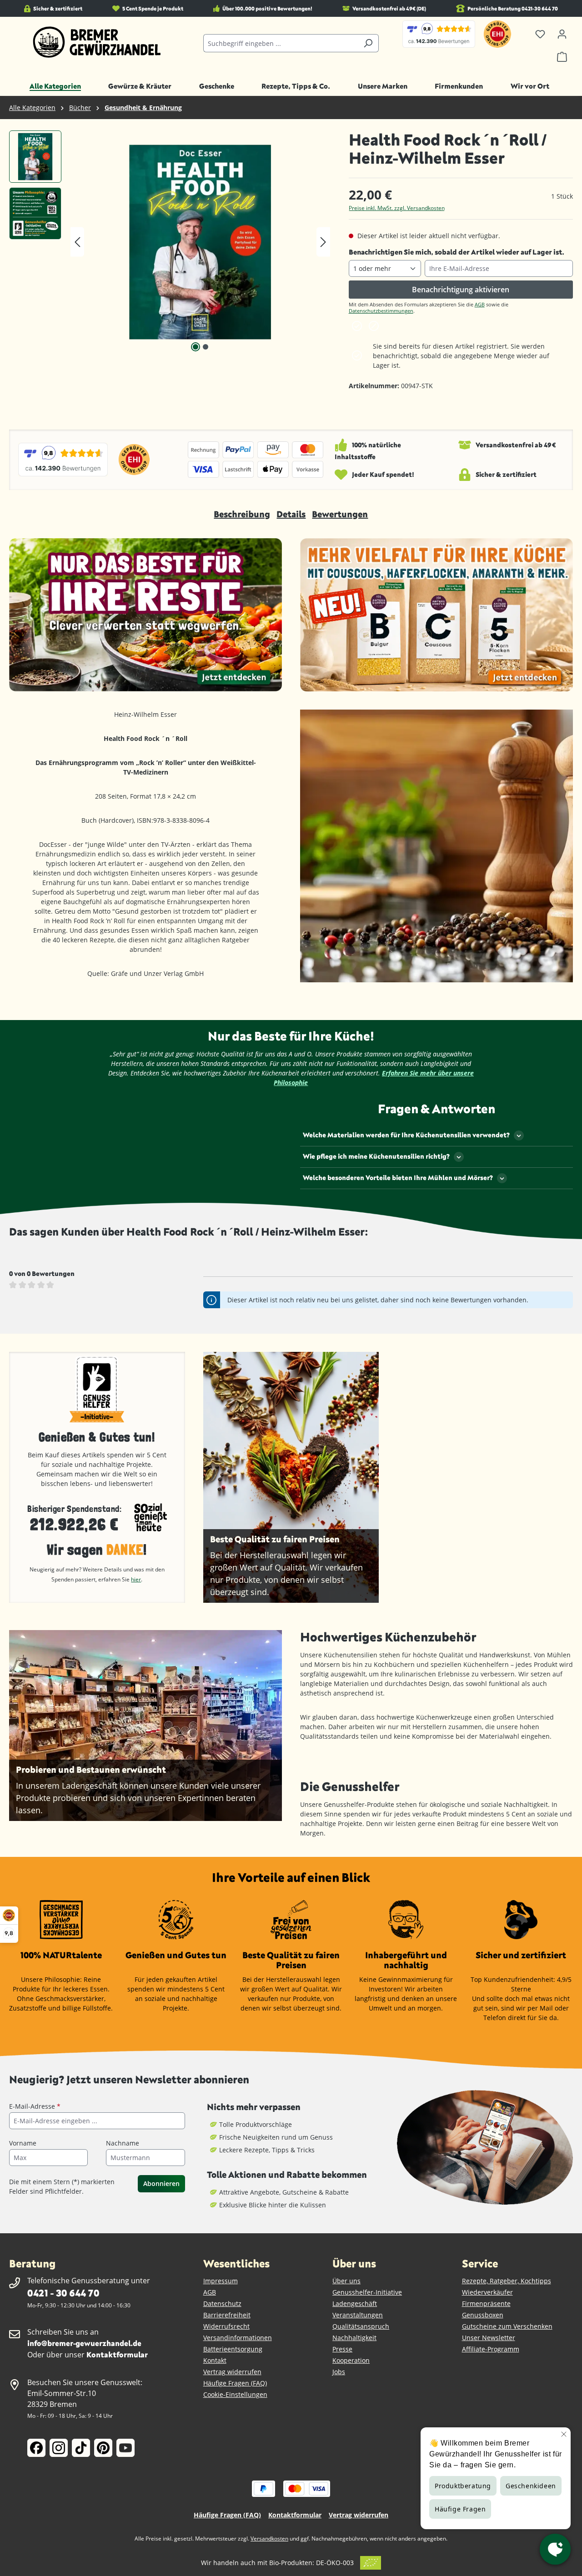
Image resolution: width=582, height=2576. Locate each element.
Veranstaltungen (358, 2315)
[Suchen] (368, 43)
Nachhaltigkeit (354, 2338)
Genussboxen (483, 2315)
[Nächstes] (323, 242)
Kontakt (215, 2360)
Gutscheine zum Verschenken (507, 2326)
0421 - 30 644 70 (63, 2293)
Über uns (346, 2281)
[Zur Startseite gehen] (97, 42)
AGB (480, 304)
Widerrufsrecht (226, 2326)
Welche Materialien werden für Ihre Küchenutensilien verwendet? (406, 1135)
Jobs (339, 2372)
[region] (170, 242)
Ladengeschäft (355, 2303)
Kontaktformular (117, 2354)
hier (136, 1579)
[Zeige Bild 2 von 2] (206, 347)
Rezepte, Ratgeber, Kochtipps (507, 2281)
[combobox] (281, 43)
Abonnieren (161, 2183)
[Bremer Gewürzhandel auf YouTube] (125, 2448)
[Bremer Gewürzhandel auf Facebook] (36, 2448)
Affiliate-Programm (491, 2349)
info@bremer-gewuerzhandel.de (84, 2343)
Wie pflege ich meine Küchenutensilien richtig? (376, 1156)
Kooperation (351, 2360)
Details (291, 514)
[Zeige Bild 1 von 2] (196, 347)
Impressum (221, 2281)
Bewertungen (340, 514)
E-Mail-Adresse (35, 2106)
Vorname (23, 2143)
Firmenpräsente (486, 2303)
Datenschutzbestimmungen (381, 311)
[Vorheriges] (77, 242)
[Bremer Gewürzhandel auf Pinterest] (103, 2448)
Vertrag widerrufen (232, 2372)
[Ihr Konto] (562, 34)
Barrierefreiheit (227, 2315)
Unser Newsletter (489, 2338)
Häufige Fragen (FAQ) (235, 2383)
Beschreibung (242, 514)
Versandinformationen (238, 2338)
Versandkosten (269, 2538)
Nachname (123, 2143)
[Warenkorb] (562, 57)
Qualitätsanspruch (361, 2326)
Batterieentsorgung (233, 2349)
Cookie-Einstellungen (235, 2394)
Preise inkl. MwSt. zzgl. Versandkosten (397, 208)
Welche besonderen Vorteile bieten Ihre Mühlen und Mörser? (398, 1178)
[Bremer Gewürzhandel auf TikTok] (81, 2448)
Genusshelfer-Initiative (367, 2292)
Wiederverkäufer (487, 2292)
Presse (342, 2349)
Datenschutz (222, 2303)
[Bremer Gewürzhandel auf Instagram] (59, 2448)
